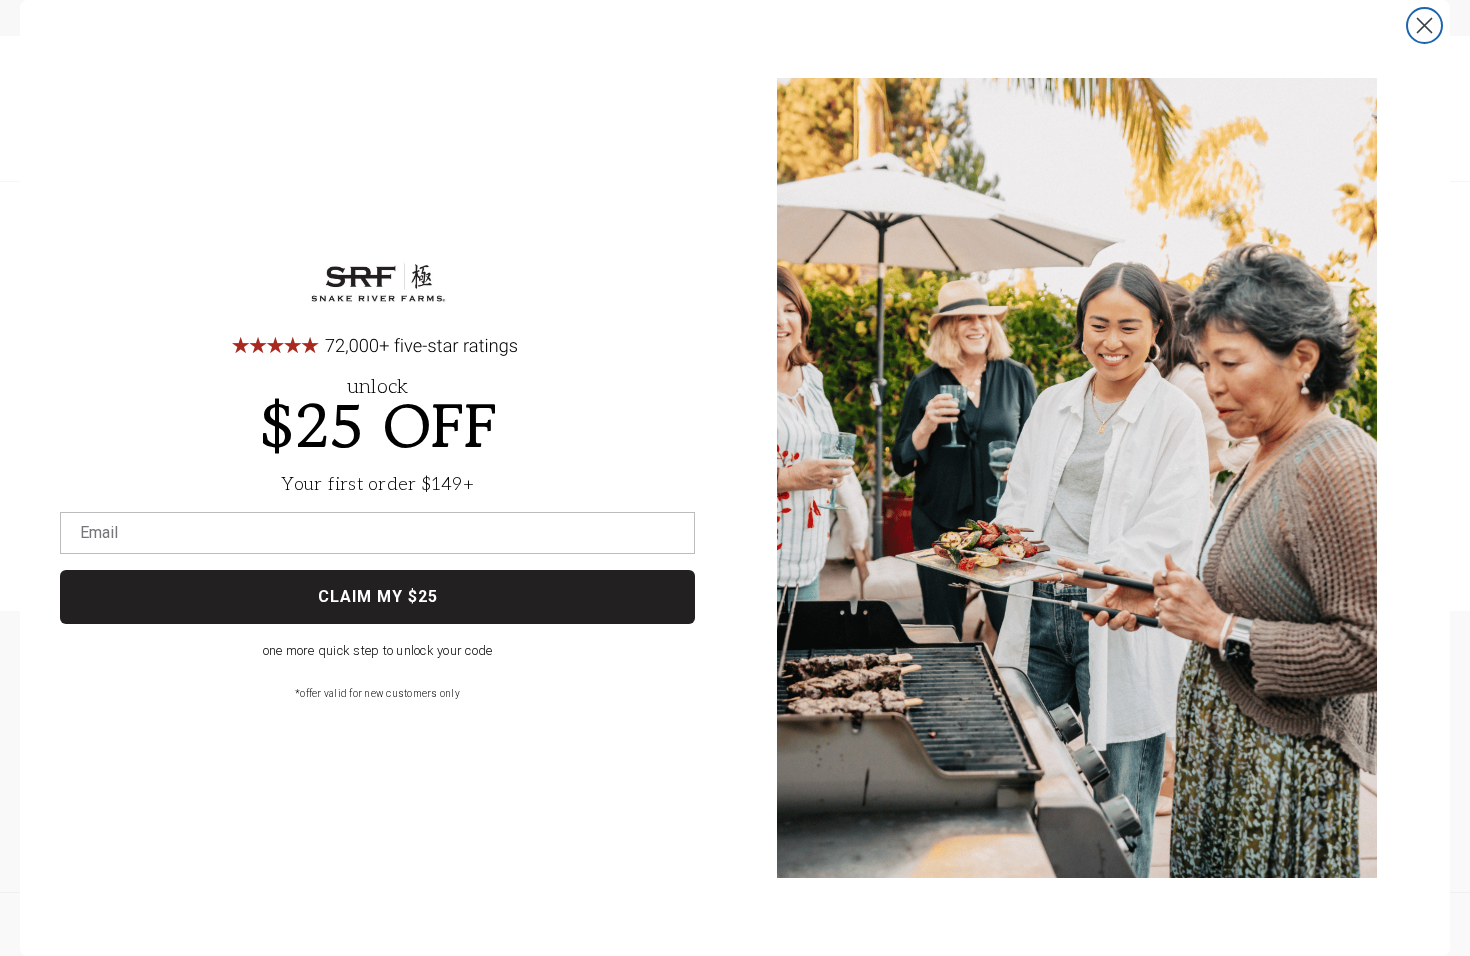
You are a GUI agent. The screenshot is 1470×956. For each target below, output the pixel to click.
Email (99, 533)
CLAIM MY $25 (378, 596)
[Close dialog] (1424, 25)
